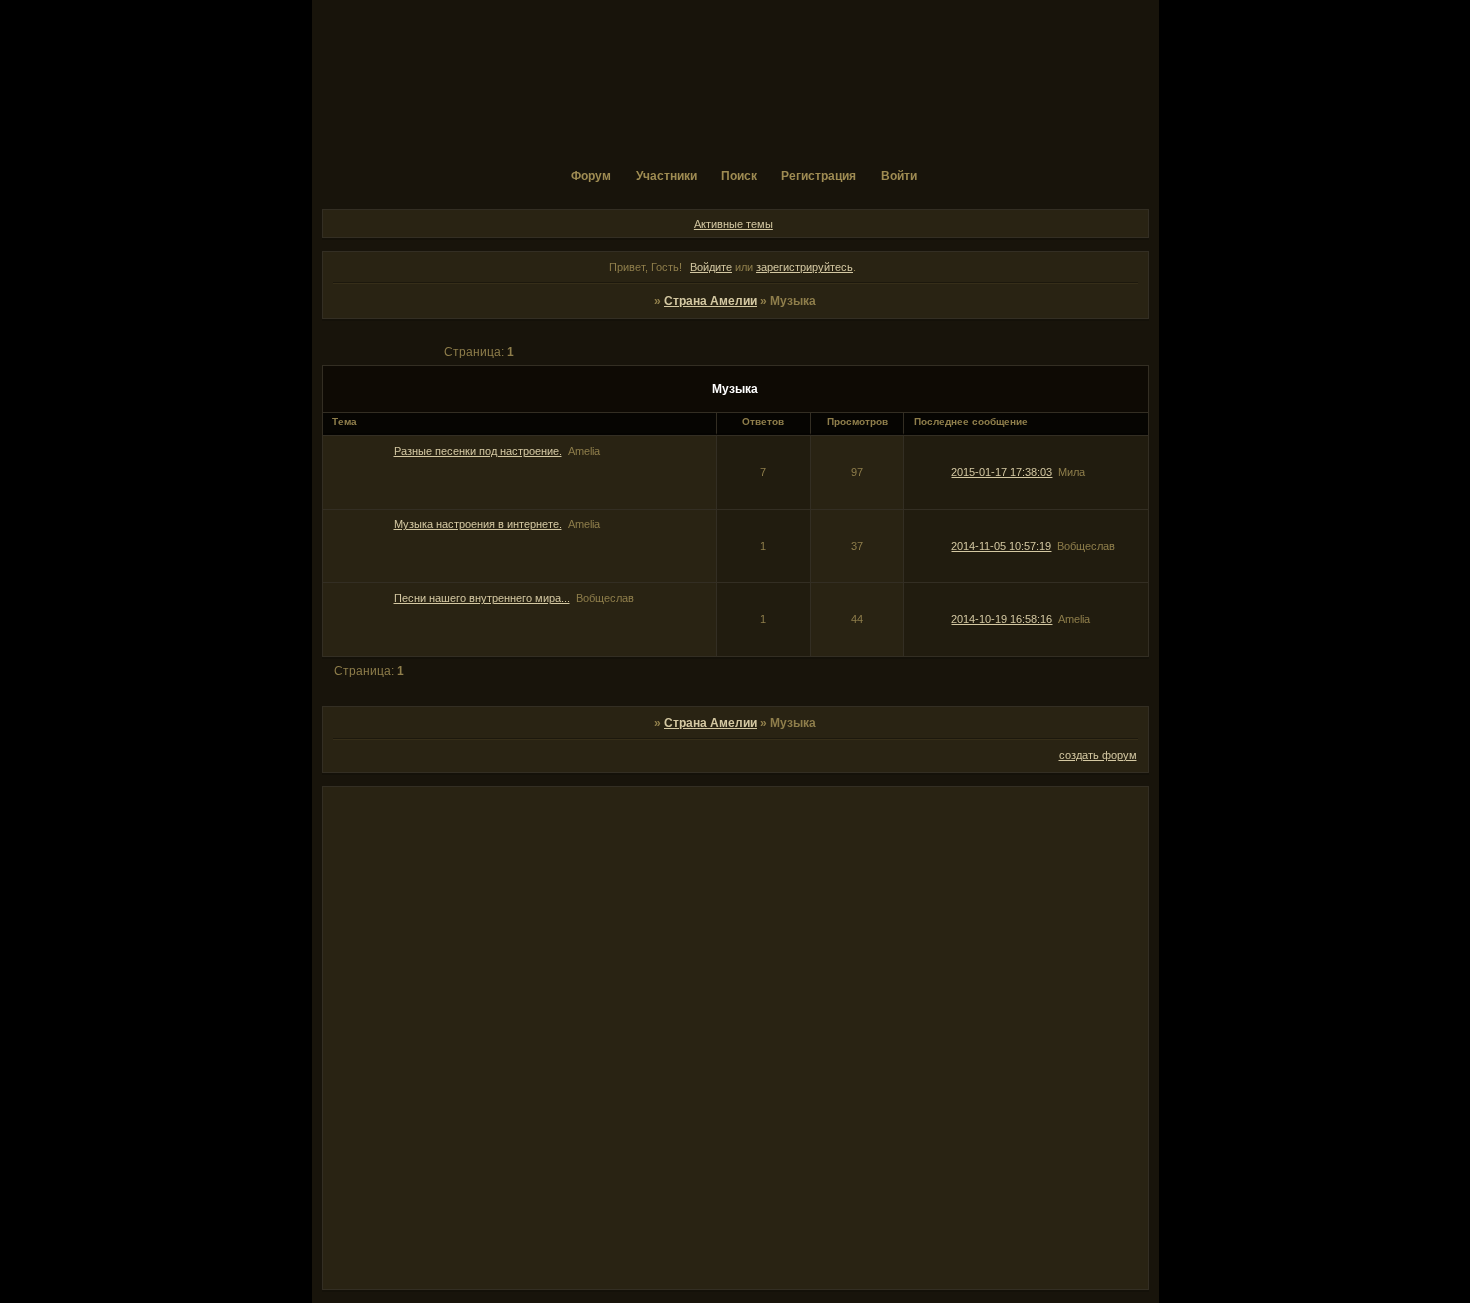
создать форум (1098, 755)
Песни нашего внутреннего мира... (482, 598)
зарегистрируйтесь (804, 267)
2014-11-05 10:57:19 (1001, 546)
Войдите (711, 267)
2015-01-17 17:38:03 (1001, 472)
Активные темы (733, 224)
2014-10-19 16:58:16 (1001, 619)
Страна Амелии (710, 301)
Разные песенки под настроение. (478, 451)
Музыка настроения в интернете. (478, 524)
